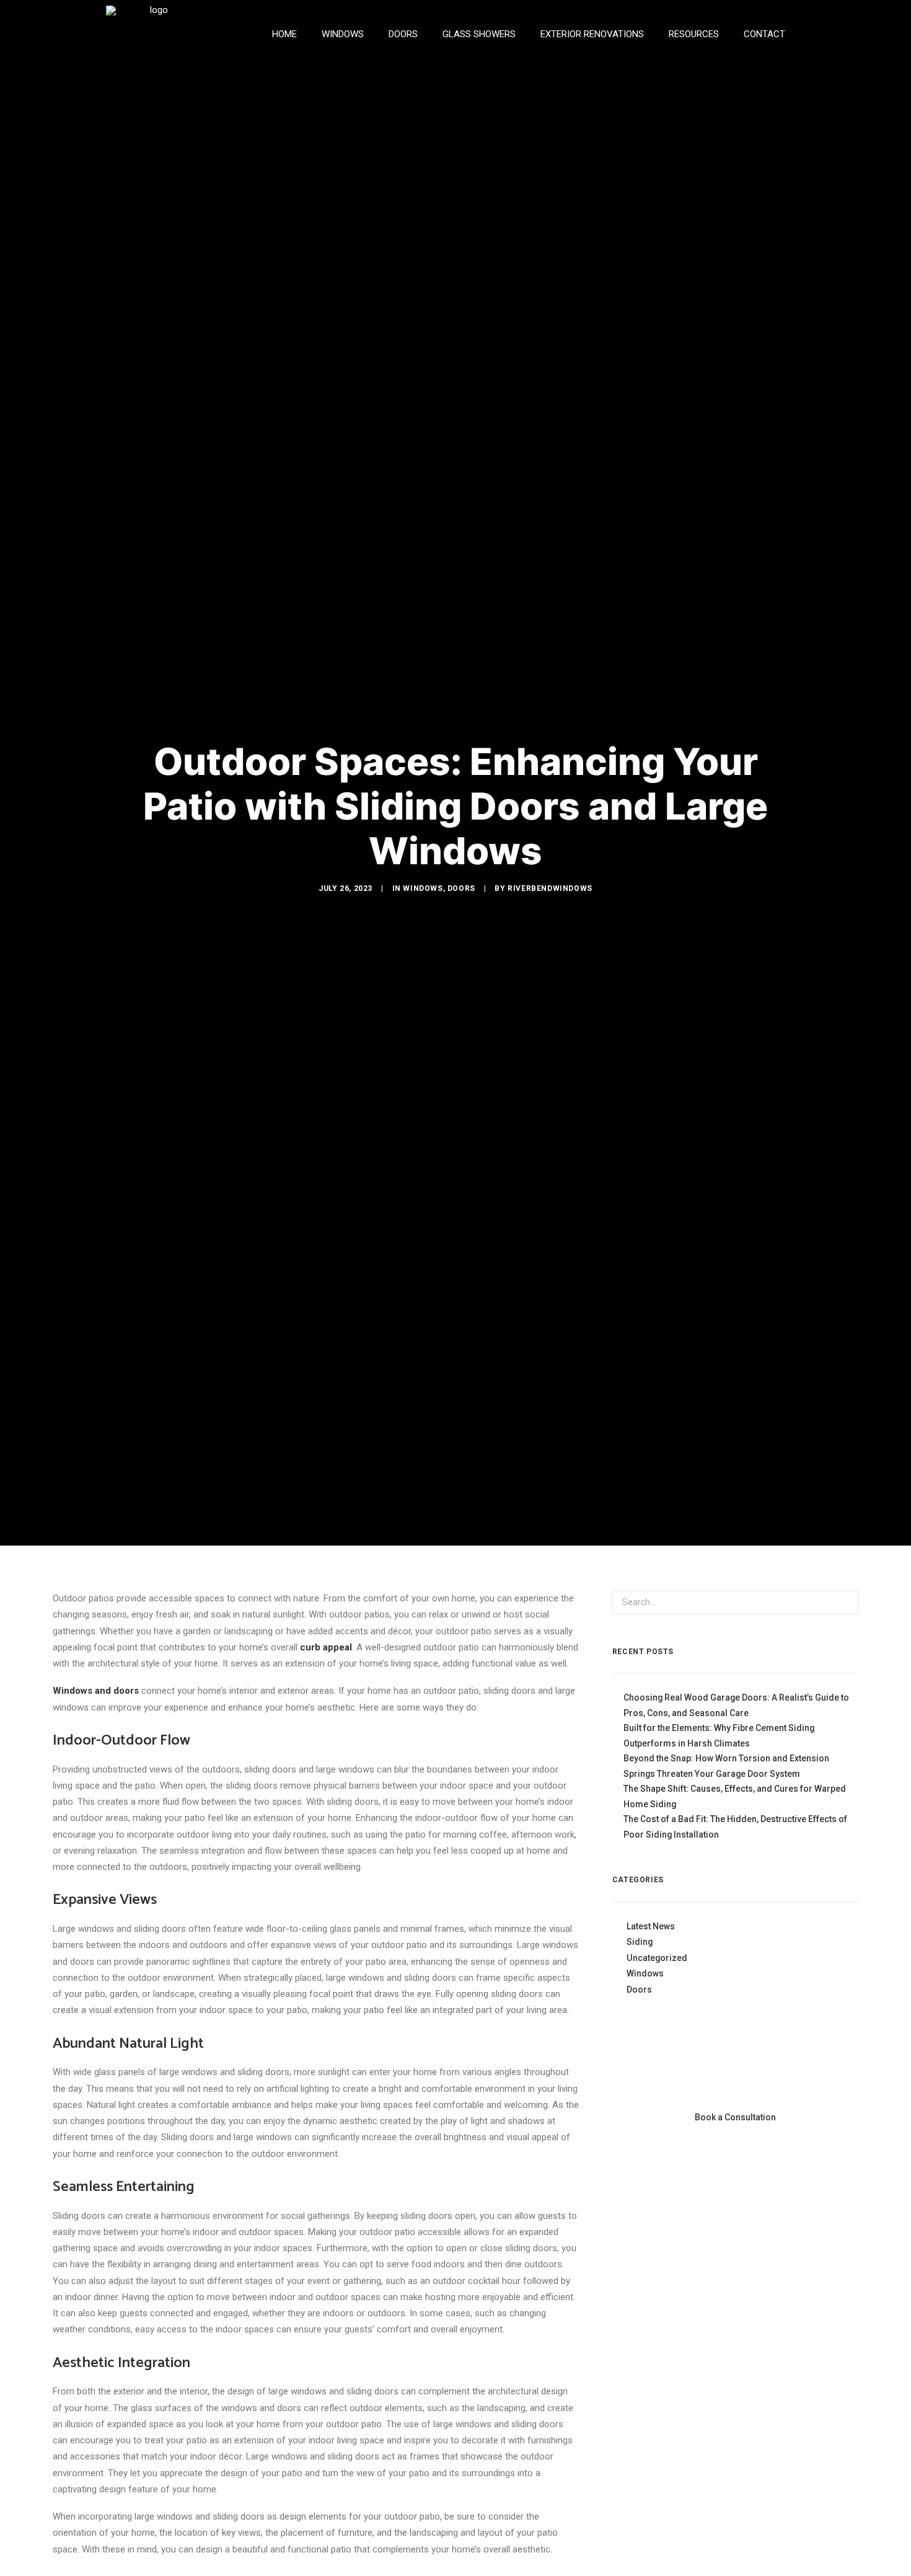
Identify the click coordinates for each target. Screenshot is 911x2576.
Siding (640, 1942)
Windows (423, 888)
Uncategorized (657, 1958)
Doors (461, 888)
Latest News (651, 1926)
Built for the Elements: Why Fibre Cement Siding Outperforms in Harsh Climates (719, 1736)
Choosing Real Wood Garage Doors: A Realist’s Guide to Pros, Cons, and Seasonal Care (736, 1705)
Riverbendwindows (550, 888)
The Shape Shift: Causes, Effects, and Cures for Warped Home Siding (735, 1796)
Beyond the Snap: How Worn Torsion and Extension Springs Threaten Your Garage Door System (726, 1766)
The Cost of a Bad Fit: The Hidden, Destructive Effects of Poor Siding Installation (735, 1827)
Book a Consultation (735, 2117)
